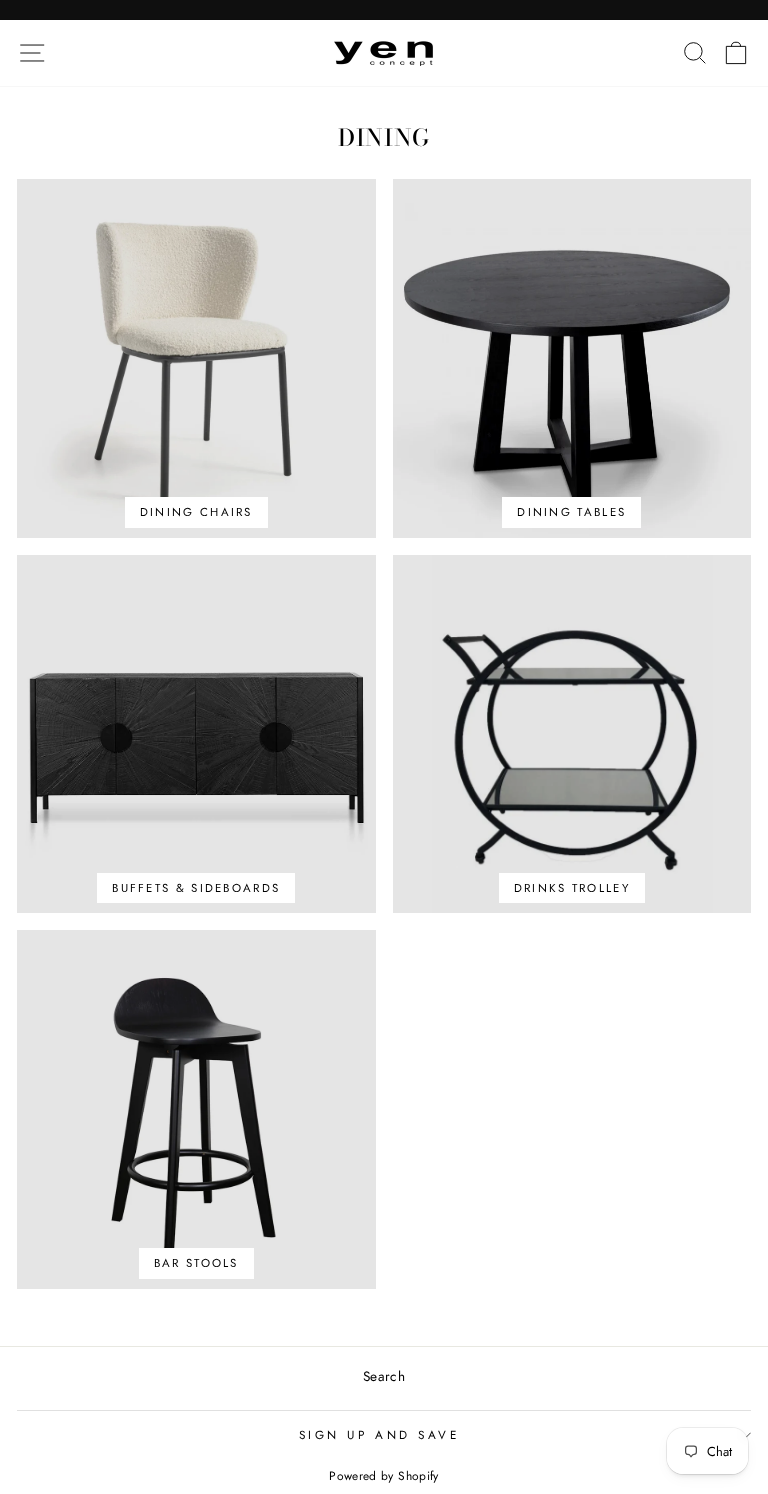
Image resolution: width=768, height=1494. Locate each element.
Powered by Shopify (384, 1476)
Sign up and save (379, 1434)
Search (384, 1376)
